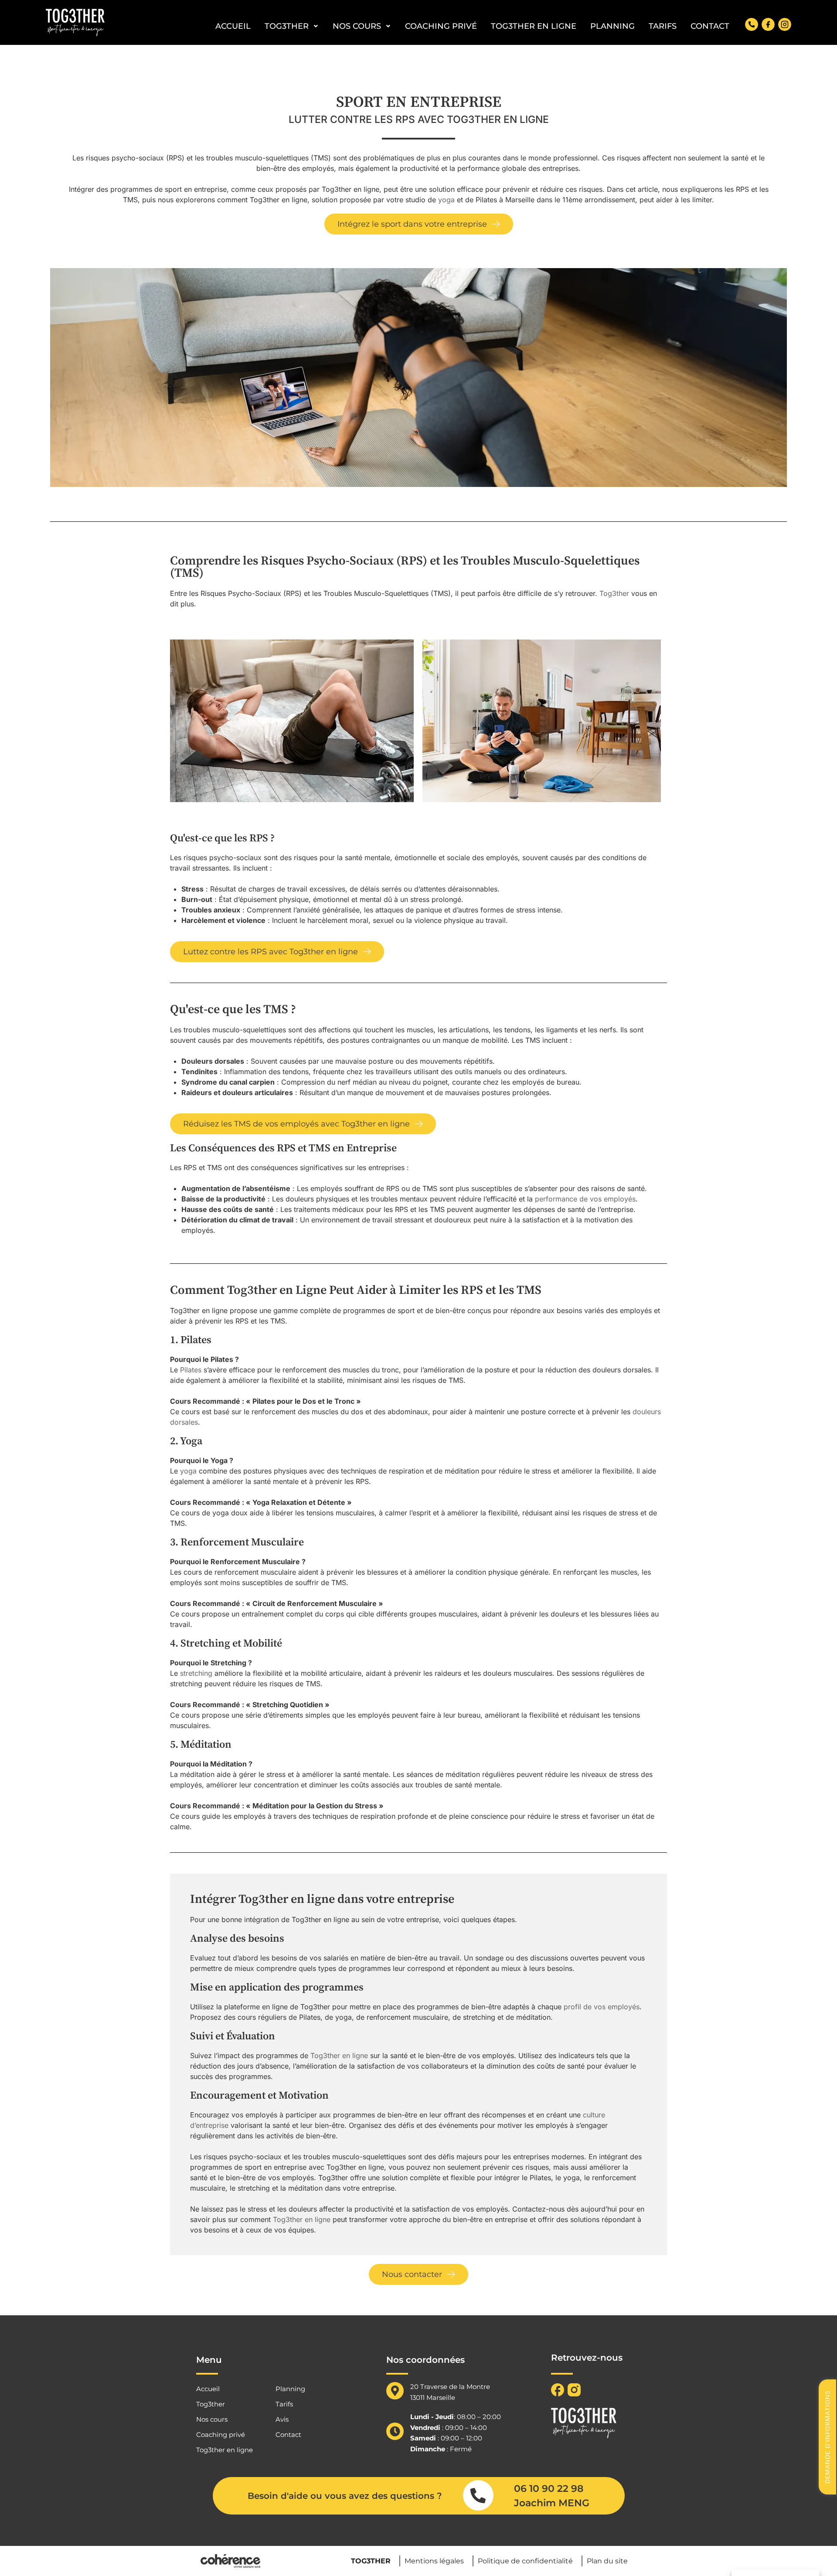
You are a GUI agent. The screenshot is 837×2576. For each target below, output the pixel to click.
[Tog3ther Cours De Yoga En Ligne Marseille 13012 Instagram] (785, 24)
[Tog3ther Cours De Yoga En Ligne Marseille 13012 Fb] (558, 2390)
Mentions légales (434, 2561)
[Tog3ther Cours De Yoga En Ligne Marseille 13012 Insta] (574, 2390)
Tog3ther (287, 26)
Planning (612, 26)
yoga (446, 200)
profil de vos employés (602, 2007)
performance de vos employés (585, 1199)
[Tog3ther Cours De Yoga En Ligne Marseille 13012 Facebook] (768, 24)
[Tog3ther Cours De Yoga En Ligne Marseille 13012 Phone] (752, 24)
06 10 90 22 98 (549, 2489)
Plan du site (607, 2561)
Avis (282, 2420)
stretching (196, 1673)
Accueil (233, 26)
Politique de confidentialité (525, 2561)
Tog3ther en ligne (534, 26)
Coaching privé (441, 26)
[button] (419, 224)
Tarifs (663, 26)
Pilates (191, 1370)
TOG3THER (371, 2561)
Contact (710, 26)
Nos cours (357, 26)
